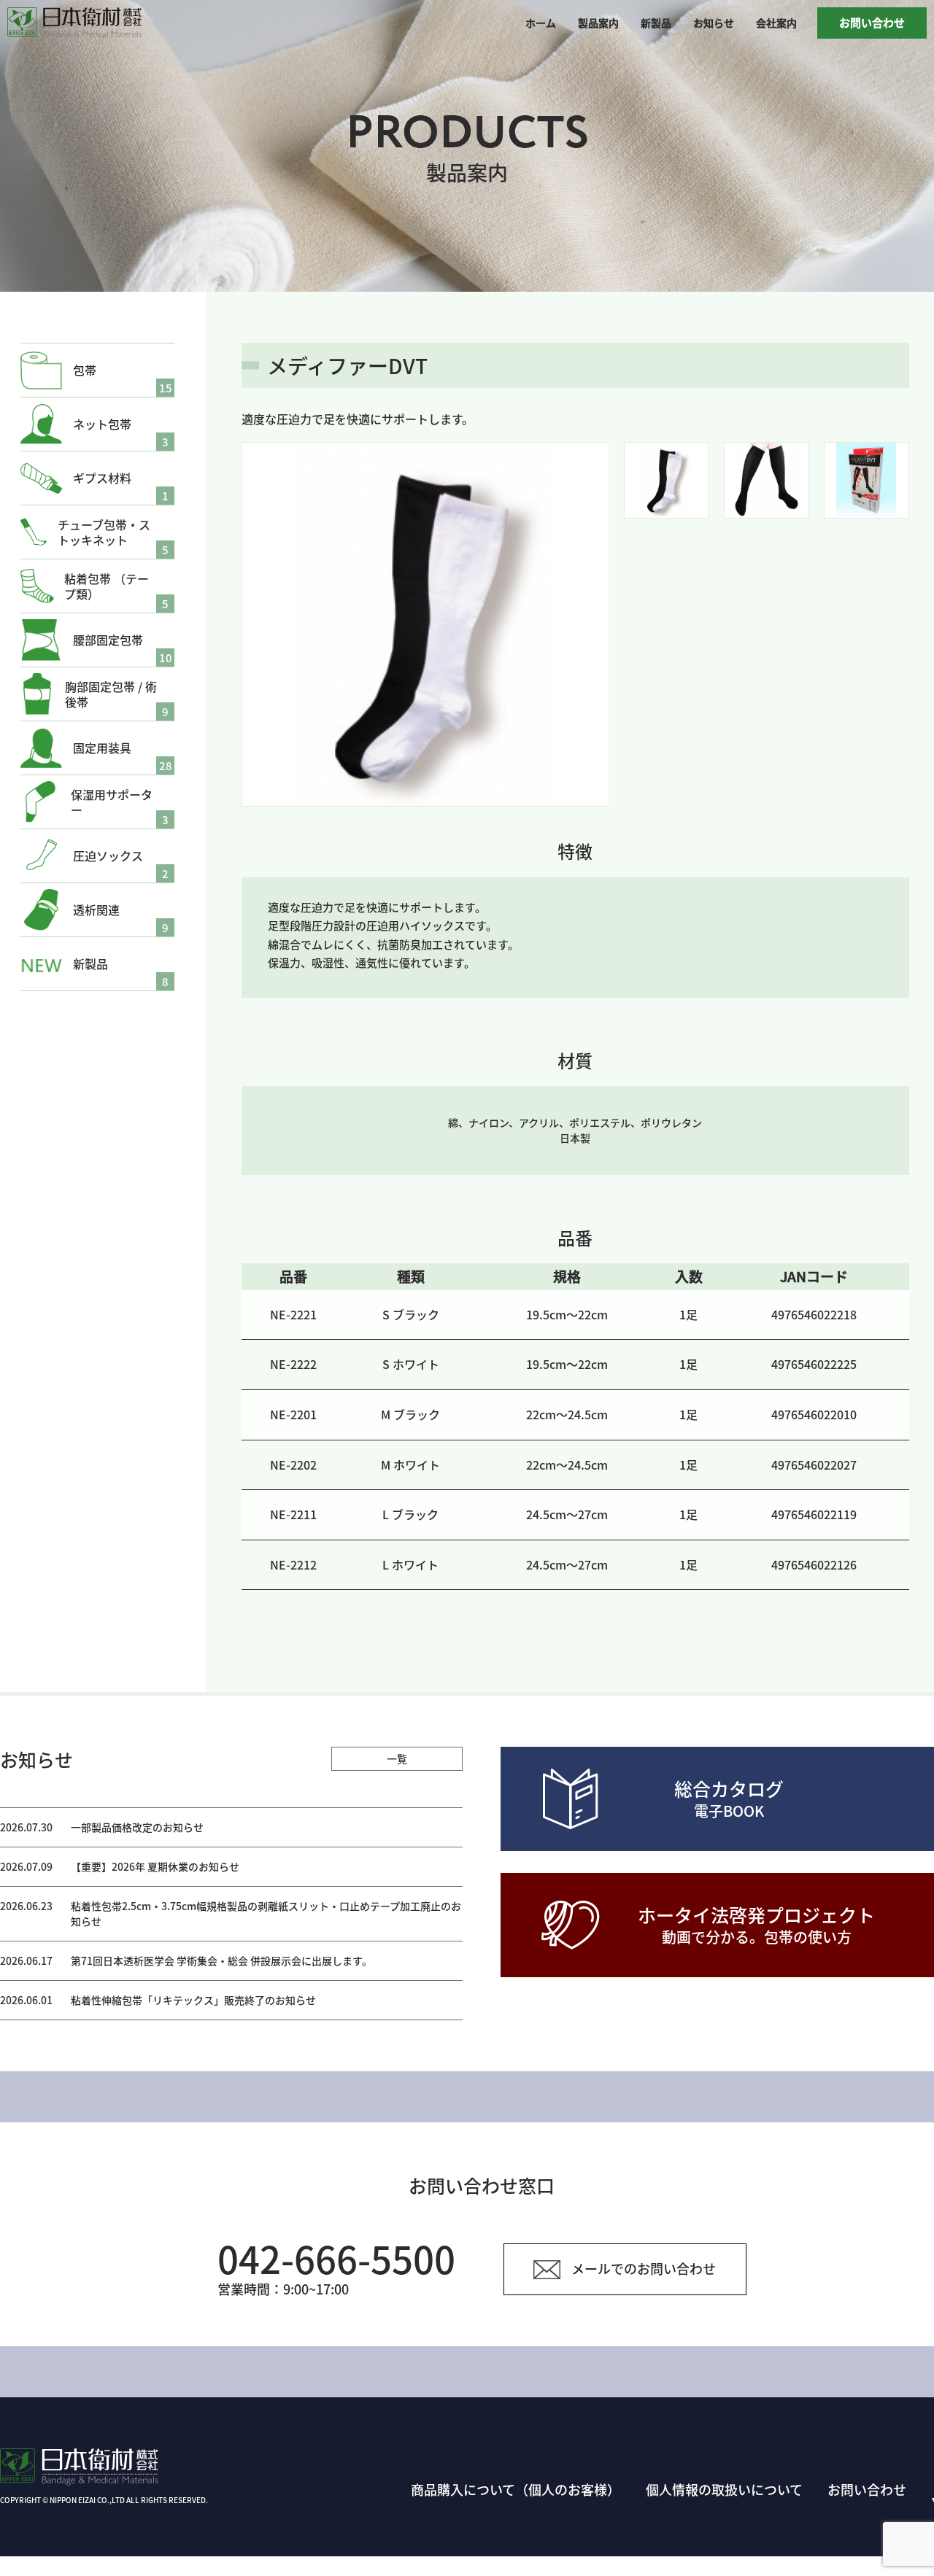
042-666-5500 (336, 2258)
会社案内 (776, 23)
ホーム (541, 23)
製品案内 (598, 23)
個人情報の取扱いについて (724, 2489)
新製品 (656, 23)
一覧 (397, 1758)
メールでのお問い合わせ (644, 2268)
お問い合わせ (872, 22)
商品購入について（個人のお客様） (516, 2489)
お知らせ (714, 23)
